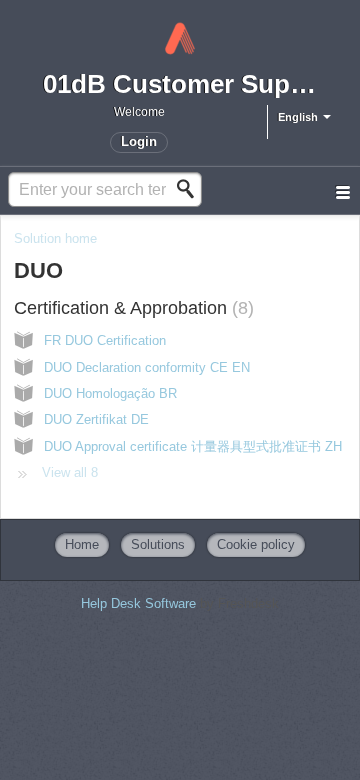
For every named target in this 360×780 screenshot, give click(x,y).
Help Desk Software (140, 603)
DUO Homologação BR (110, 393)
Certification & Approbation (131, 308)
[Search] (191, 189)
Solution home (55, 238)
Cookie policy (256, 544)
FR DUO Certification (105, 340)
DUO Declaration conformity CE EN (147, 367)
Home (82, 544)
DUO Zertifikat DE (96, 419)
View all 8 (70, 472)
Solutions (158, 544)
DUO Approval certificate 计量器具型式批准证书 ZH (193, 446)
